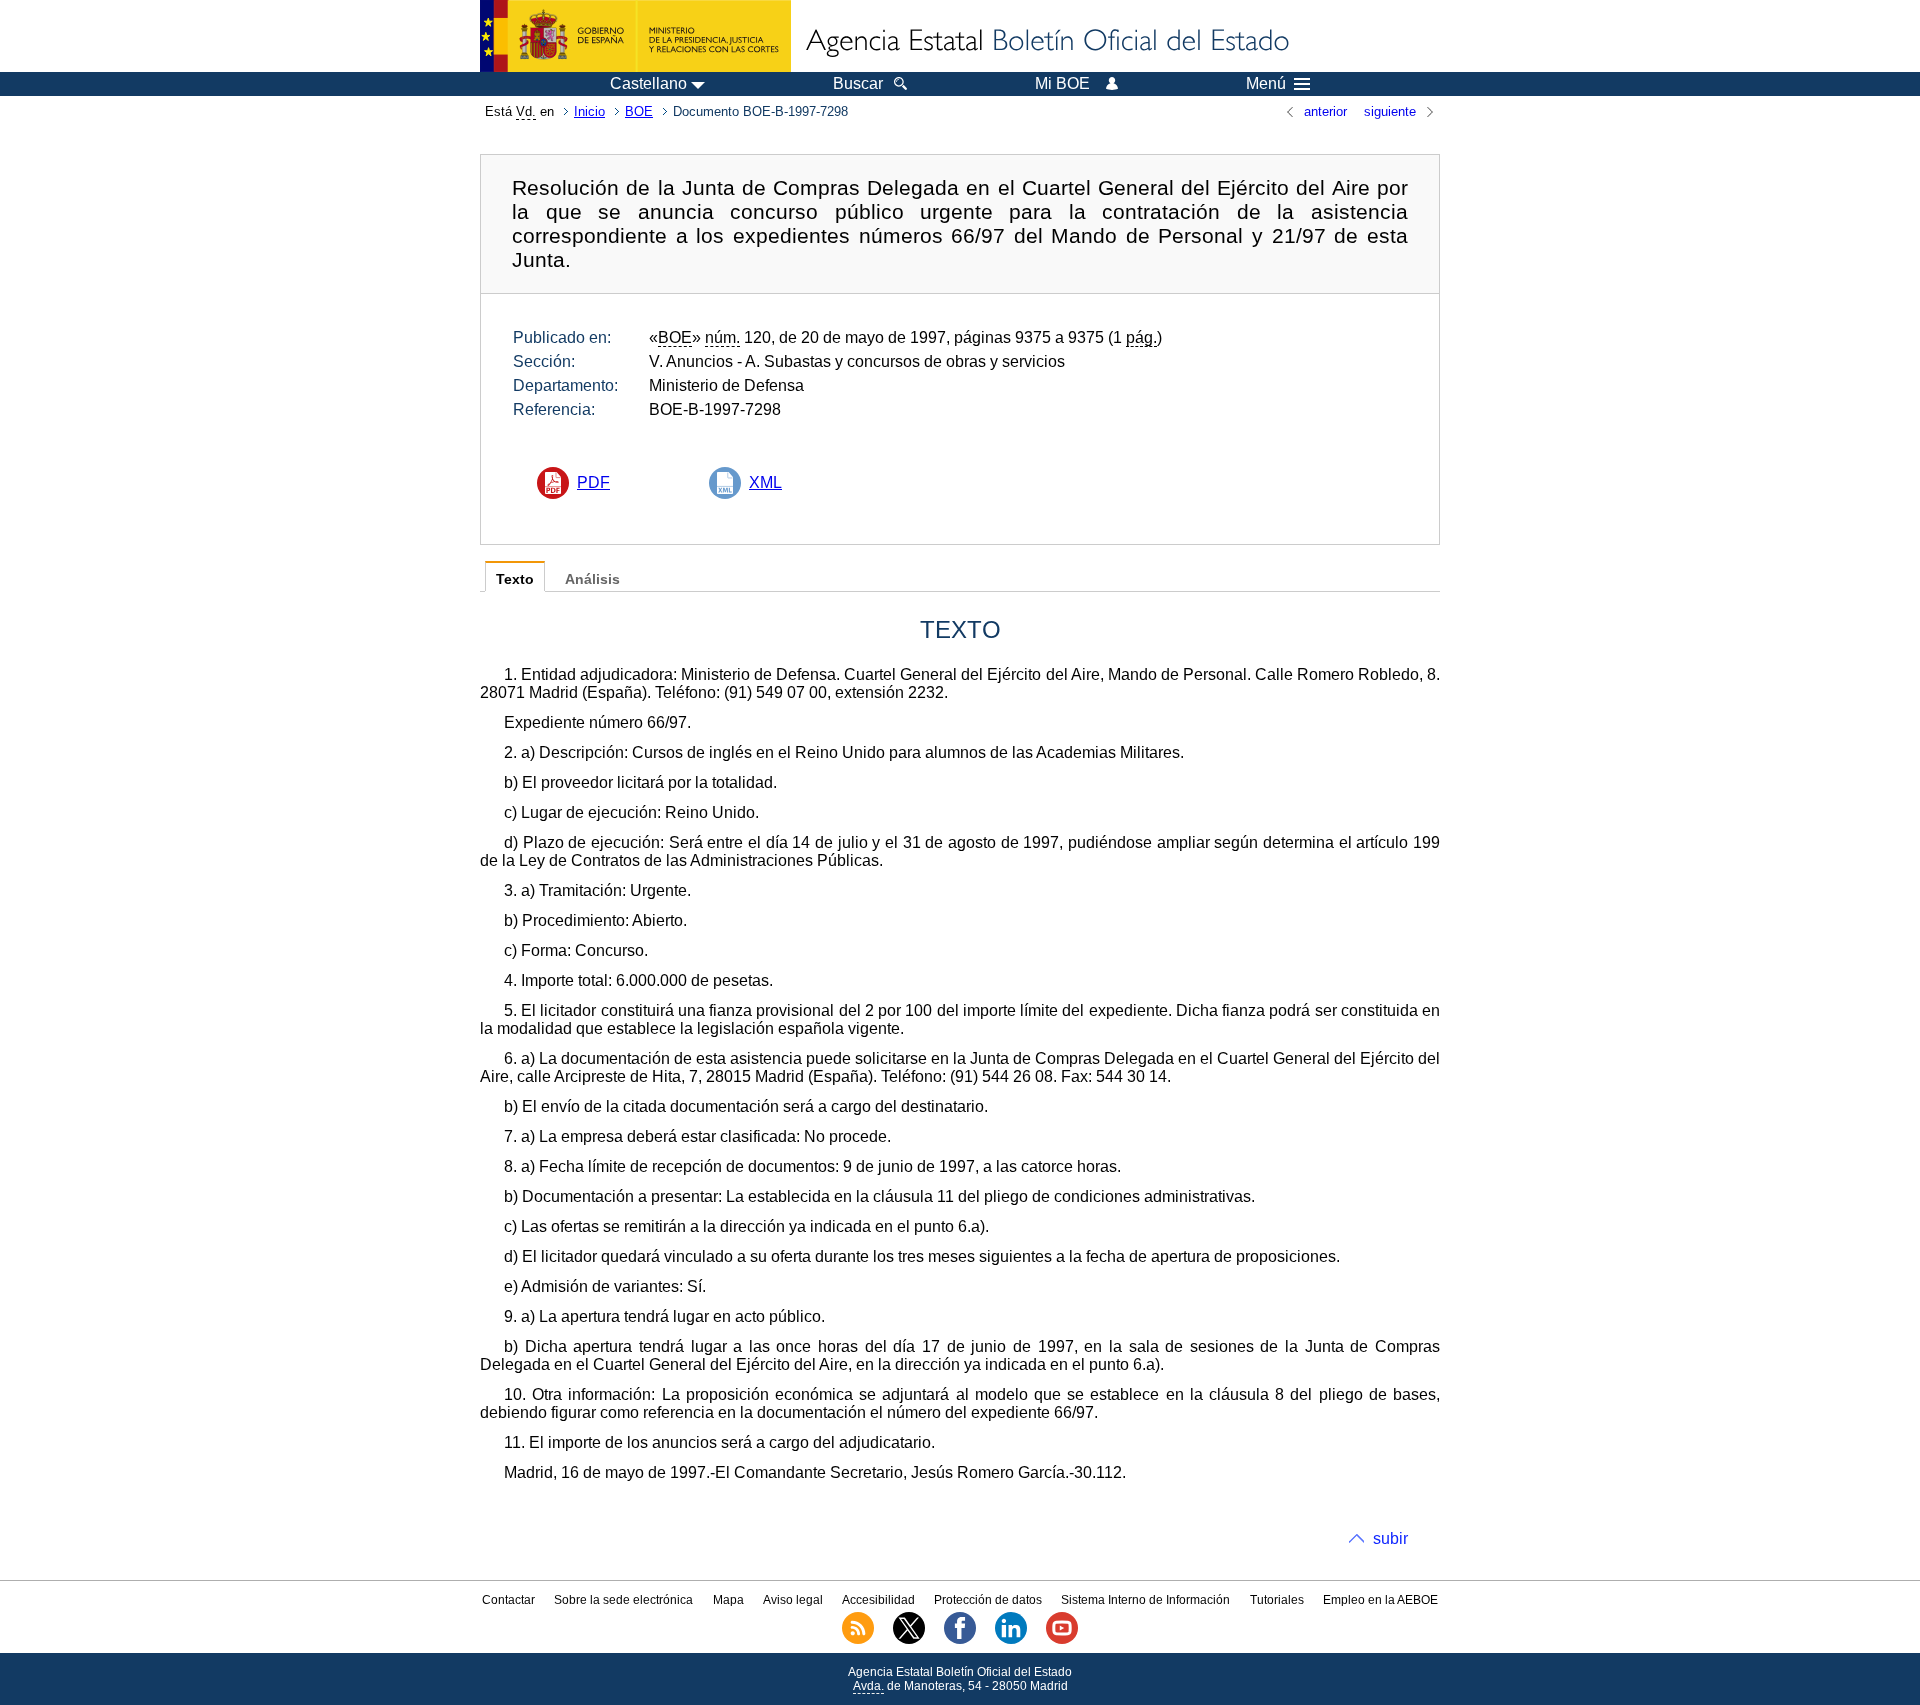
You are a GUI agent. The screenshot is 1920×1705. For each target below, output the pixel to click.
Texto (515, 579)
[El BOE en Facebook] (960, 1640)
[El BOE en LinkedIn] (1011, 1640)
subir (1390, 1538)
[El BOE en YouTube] (1062, 1640)
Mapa (728, 1600)
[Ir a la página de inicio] (1046, 42)
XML (765, 482)
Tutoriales (1277, 1600)
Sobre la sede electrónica (623, 1600)
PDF (593, 482)
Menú (1266, 84)
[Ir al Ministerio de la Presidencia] (635, 36)
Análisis (592, 579)
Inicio (589, 111)
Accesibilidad (878, 1600)
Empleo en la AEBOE (1380, 1600)
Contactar (508, 1600)
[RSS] (858, 1640)
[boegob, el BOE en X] (909, 1640)
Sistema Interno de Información (1145, 1600)
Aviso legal (793, 1600)
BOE (639, 111)
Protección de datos (988, 1600)
